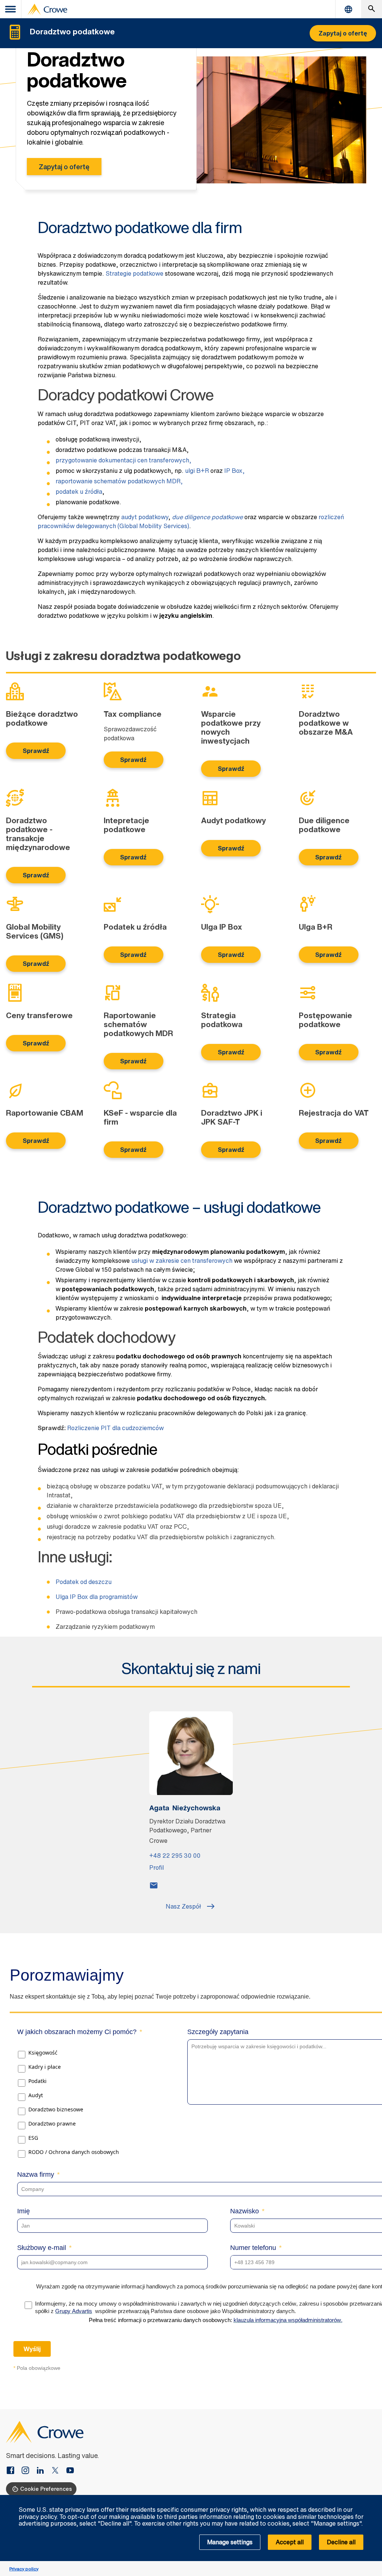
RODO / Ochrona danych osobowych (74, 2152)
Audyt (36, 2095)
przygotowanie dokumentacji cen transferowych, (123, 460)
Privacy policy (24, 2569)
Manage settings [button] (230, 2542)
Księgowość (43, 2053)
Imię (24, 2211)
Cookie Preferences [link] (46, 2489)
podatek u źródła (79, 492)
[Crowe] (47, 9)
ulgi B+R (197, 471)
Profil (156, 1867)
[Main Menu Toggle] (11, 9)
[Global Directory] (348, 9)
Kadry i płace (45, 2067)
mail (154, 1885)
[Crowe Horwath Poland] (43, 2471)
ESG (33, 2138)
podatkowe (207, 517)
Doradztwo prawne (52, 2124)
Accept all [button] (290, 2542)
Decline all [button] (341, 2542)
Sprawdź (36, 751)
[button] (372, 2499)
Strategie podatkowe (134, 273)
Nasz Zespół (183, 1906)
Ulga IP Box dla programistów (97, 1597)
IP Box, (234, 471)
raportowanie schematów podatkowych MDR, (119, 481)
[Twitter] (58, 2471)
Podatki (37, 2081)
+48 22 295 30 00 (175, 1856)
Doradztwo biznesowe (56, 2109)
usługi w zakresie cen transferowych (182, 1261)
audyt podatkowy (145, 517)
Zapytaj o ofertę (64, 167)
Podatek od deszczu (84, 1582)
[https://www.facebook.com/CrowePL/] (13, 2471)
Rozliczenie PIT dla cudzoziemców (115, 1428)
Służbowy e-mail (42, 2248)
